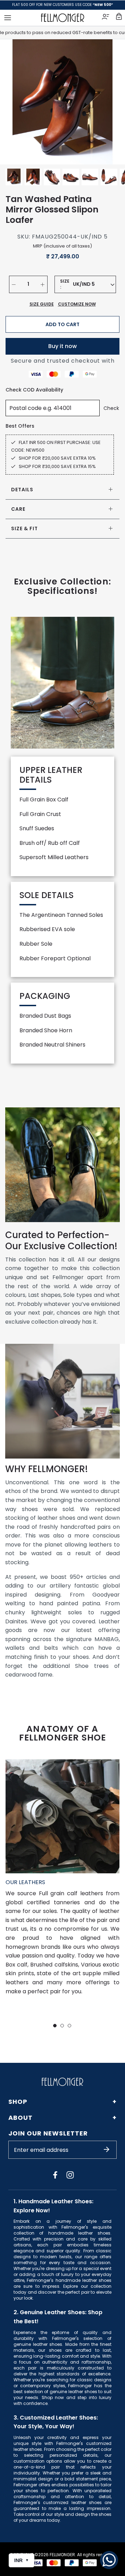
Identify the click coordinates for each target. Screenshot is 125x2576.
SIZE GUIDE (42, 304)
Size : (65, 284)
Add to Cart (62, 324)
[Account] (106, 18)
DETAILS (22, 490)
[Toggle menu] (8, 18)
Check (111, 408)
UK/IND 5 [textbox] (84, 284)
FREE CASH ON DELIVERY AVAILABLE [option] (63, 5)
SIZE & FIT (24, 528)
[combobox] (94, 284)
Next (111, 102)
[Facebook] (55, 2175)
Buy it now (62, 346)
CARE (18, 509)
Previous (14, 102)
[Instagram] (70, 2175)
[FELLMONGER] (63, 18)
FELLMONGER (62, 2555)
